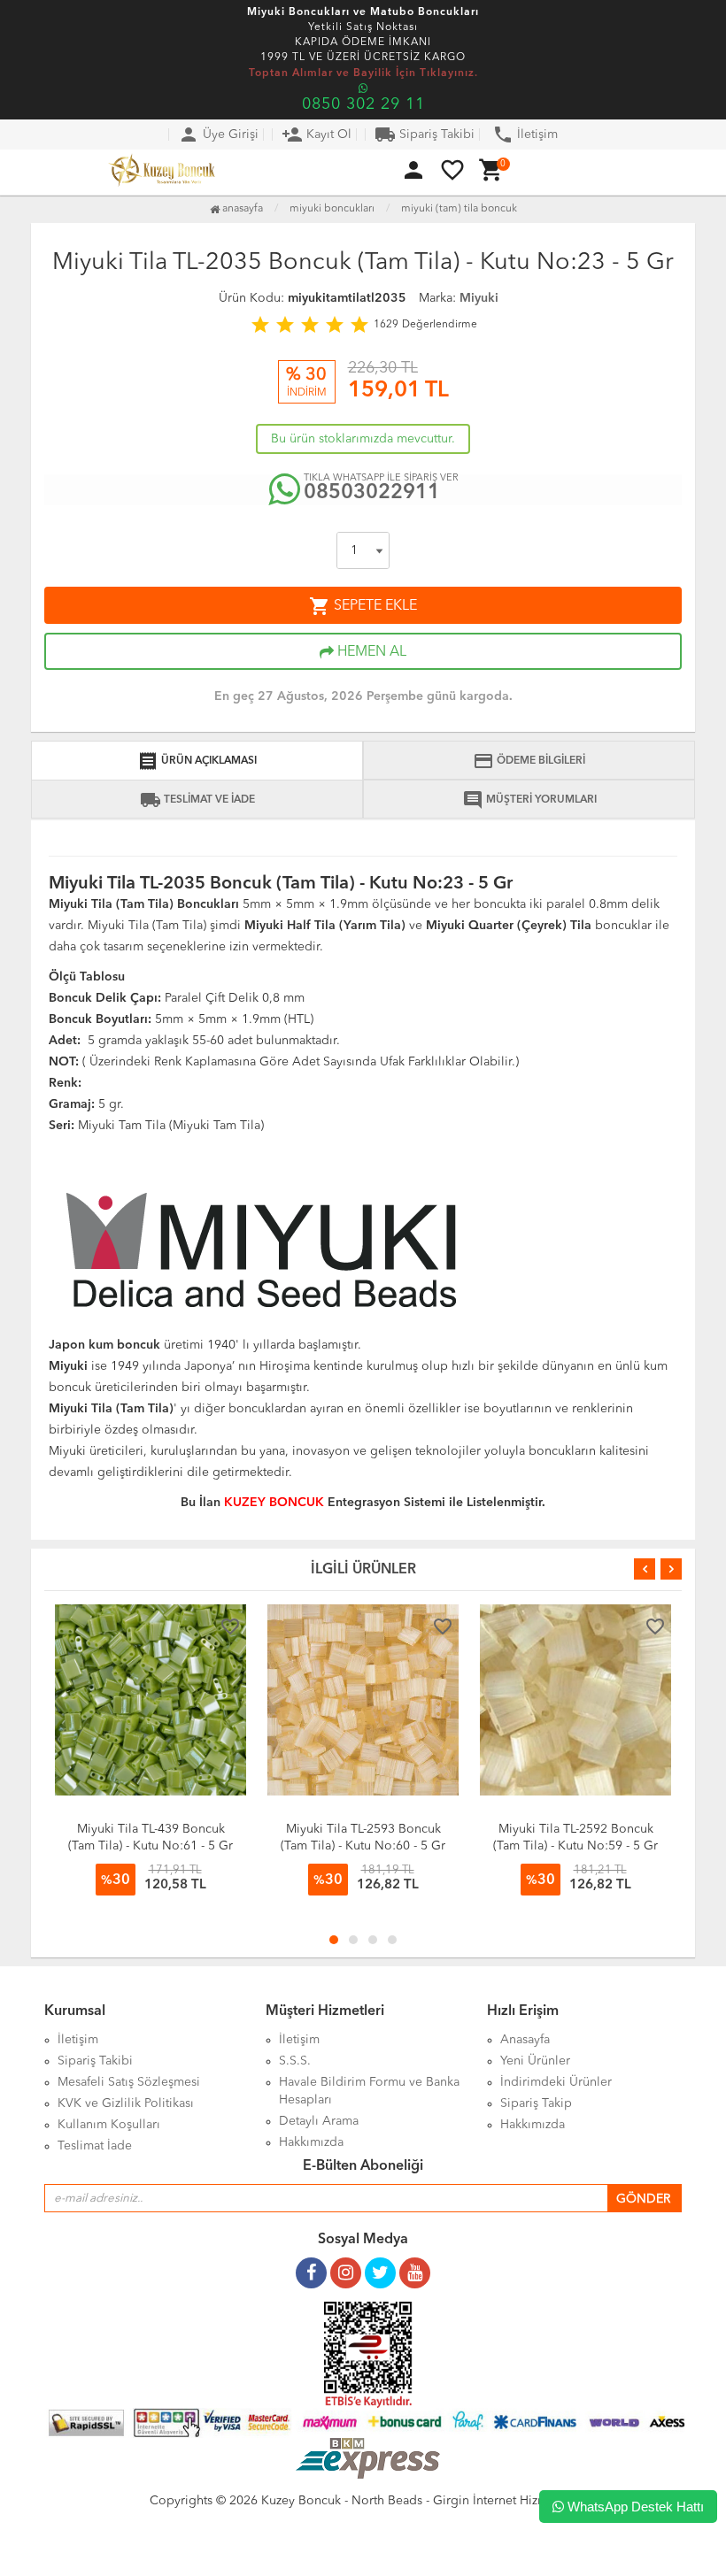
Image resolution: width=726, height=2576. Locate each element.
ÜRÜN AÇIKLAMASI (197, 761)
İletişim (525, 135)
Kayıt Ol (317, 135)
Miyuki (479, 298)
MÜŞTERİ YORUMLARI (529, 800)
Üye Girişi (218, 135)
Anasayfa (241, 209)
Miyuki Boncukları (332, 209)
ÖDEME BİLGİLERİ (529, 761)
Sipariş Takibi (425, 135)
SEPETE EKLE (363, 606)
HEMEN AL (370, 652)
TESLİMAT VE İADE (197, 800)
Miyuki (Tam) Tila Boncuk (459, 209)
